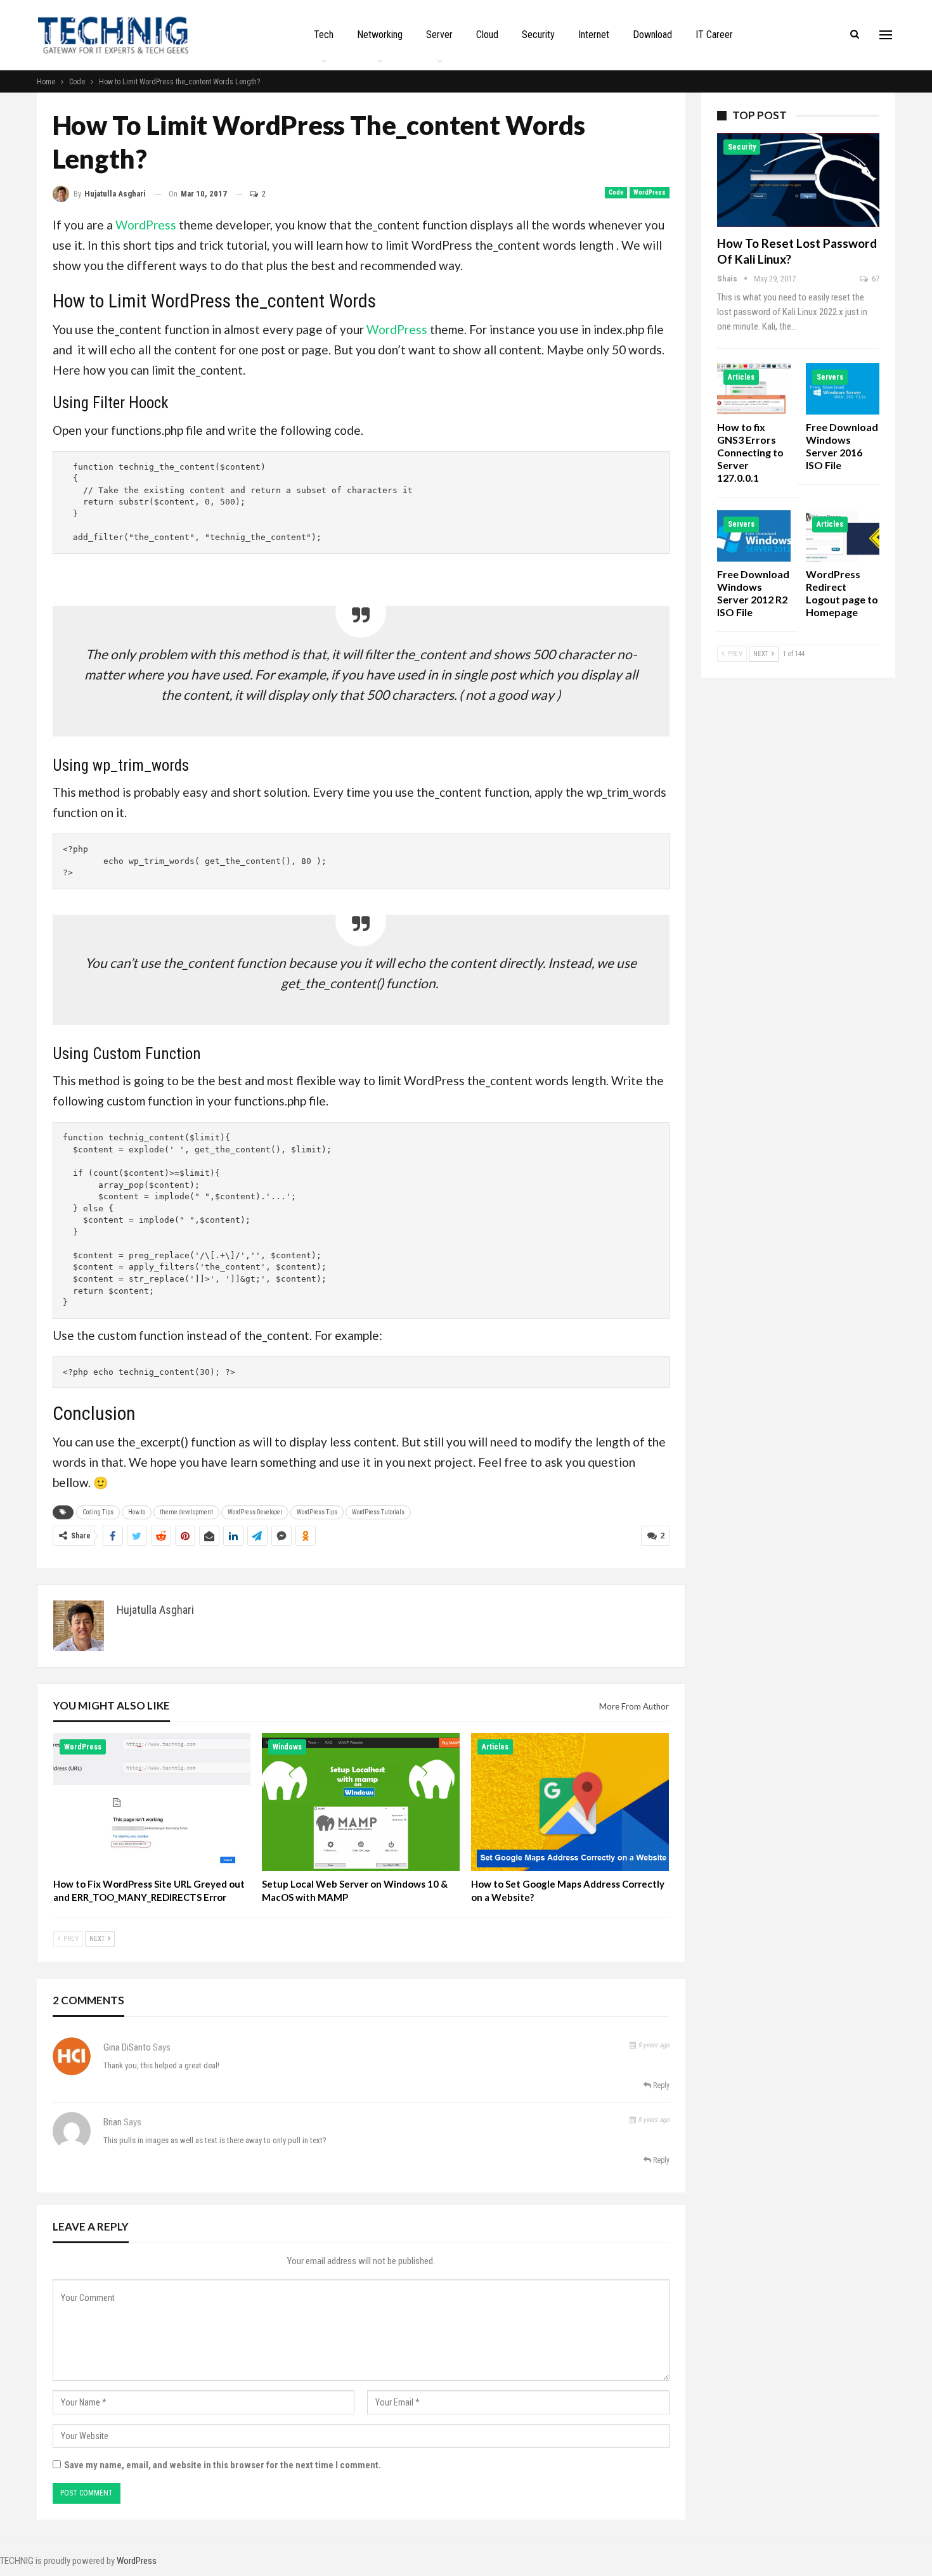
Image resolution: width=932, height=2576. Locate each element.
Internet (594, 35)
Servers (830, 377)
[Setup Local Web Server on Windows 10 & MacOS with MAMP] (361, 1802)
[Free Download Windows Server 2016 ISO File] (843, 389)
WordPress (650, 192)
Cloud (487, 35)
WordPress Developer (255, 1512)
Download (652, 35)
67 (875, 279)
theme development (186, 1512)
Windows (287, 1747)
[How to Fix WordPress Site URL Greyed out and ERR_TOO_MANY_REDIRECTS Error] (152, 1802)
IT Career (714, 35)
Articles (495, 1747)
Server (439, 35)
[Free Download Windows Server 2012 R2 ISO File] (754, 536)
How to (137, 1512)
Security (538, 35)
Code (616, 192)
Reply (660, 2085)
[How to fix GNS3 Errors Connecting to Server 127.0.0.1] (754, 389)
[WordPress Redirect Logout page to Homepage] (843, 536)
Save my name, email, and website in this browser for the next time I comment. (223, 2465)
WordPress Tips (317, 1512)
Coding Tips (98, 1512)
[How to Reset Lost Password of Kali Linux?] (798, 180)
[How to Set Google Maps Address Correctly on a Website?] (570, 1802)
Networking (380, 35)
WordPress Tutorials (378, 1512)
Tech (324, 35)
